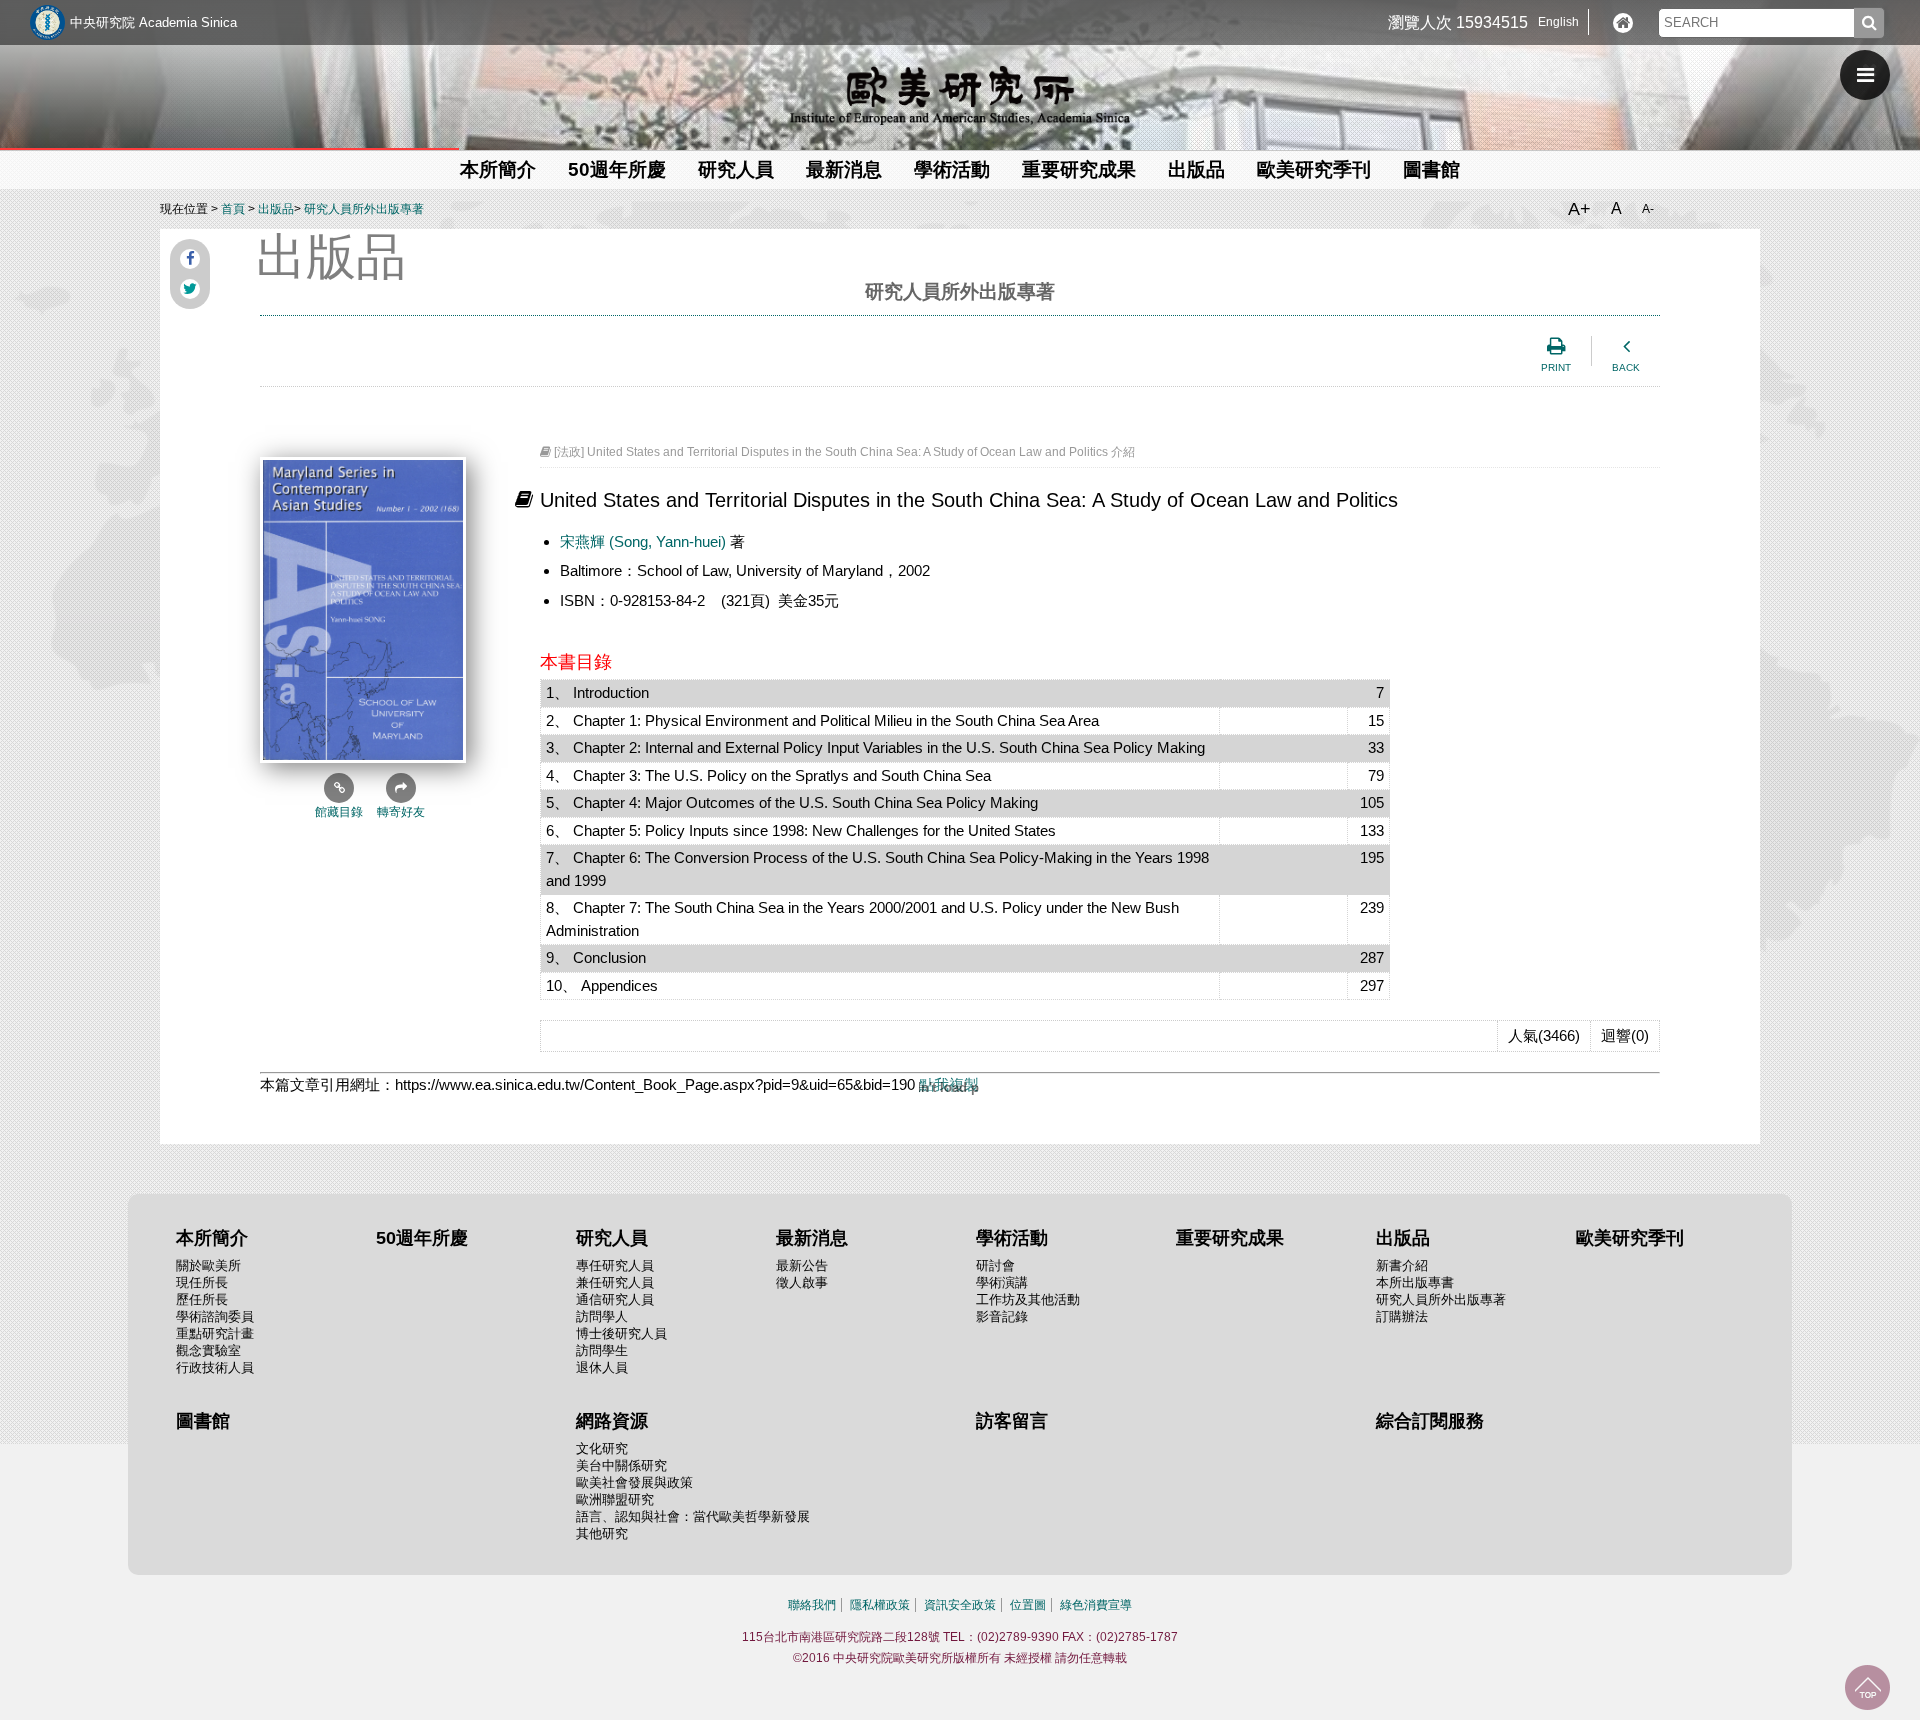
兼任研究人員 (615, 1282)
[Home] (1623, 23)
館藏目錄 (339, 812)
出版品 (276, 209)
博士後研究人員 (621, 1333)
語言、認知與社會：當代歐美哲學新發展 (693, 1516)
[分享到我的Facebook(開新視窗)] (190, 259)
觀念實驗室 (208, 1350)
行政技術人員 (215, 1367)
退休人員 (602, 1367)
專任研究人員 (615, 1265)
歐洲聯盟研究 (615, 1499)
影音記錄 (1002, 1316)
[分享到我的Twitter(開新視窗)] (190, 289)
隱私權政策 (880, 1605)
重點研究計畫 (215, 1333)
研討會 (995, 1265)
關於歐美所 (208, 1265)
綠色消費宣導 (1096, 1605)
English (1558, 22)
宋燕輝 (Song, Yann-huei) (645, 541)
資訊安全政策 (960, 1605)
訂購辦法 (1402, 1316)
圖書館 (1431, 169)
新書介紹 (1402, 1265)
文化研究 (602, 1448)
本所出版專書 (1415, 1282)
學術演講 (1002, 1282)
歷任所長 (202, 1299)
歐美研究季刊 (1314, 169)
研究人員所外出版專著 (364, 209)
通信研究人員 (615, 1299)
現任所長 (202, 1282)
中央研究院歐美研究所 (960, 95)
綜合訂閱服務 (1430, 1421)
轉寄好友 (401, 812)
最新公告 (802, 1265)
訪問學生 (602, 1350)
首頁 (233, 209)
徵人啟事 (802, 1282)
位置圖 (1028, 1605)
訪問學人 (602, 1316)
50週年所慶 (617, 169)
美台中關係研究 (621, 1465)
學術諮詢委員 (215, 1316)
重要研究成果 (1079, 169)
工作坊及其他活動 (1028, 1299)
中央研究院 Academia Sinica (153, 22)
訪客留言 (1012, 1421)
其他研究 (602, 1533)
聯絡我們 (812, 1605)
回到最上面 (1867, 1687)
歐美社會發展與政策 (634, 1482)
